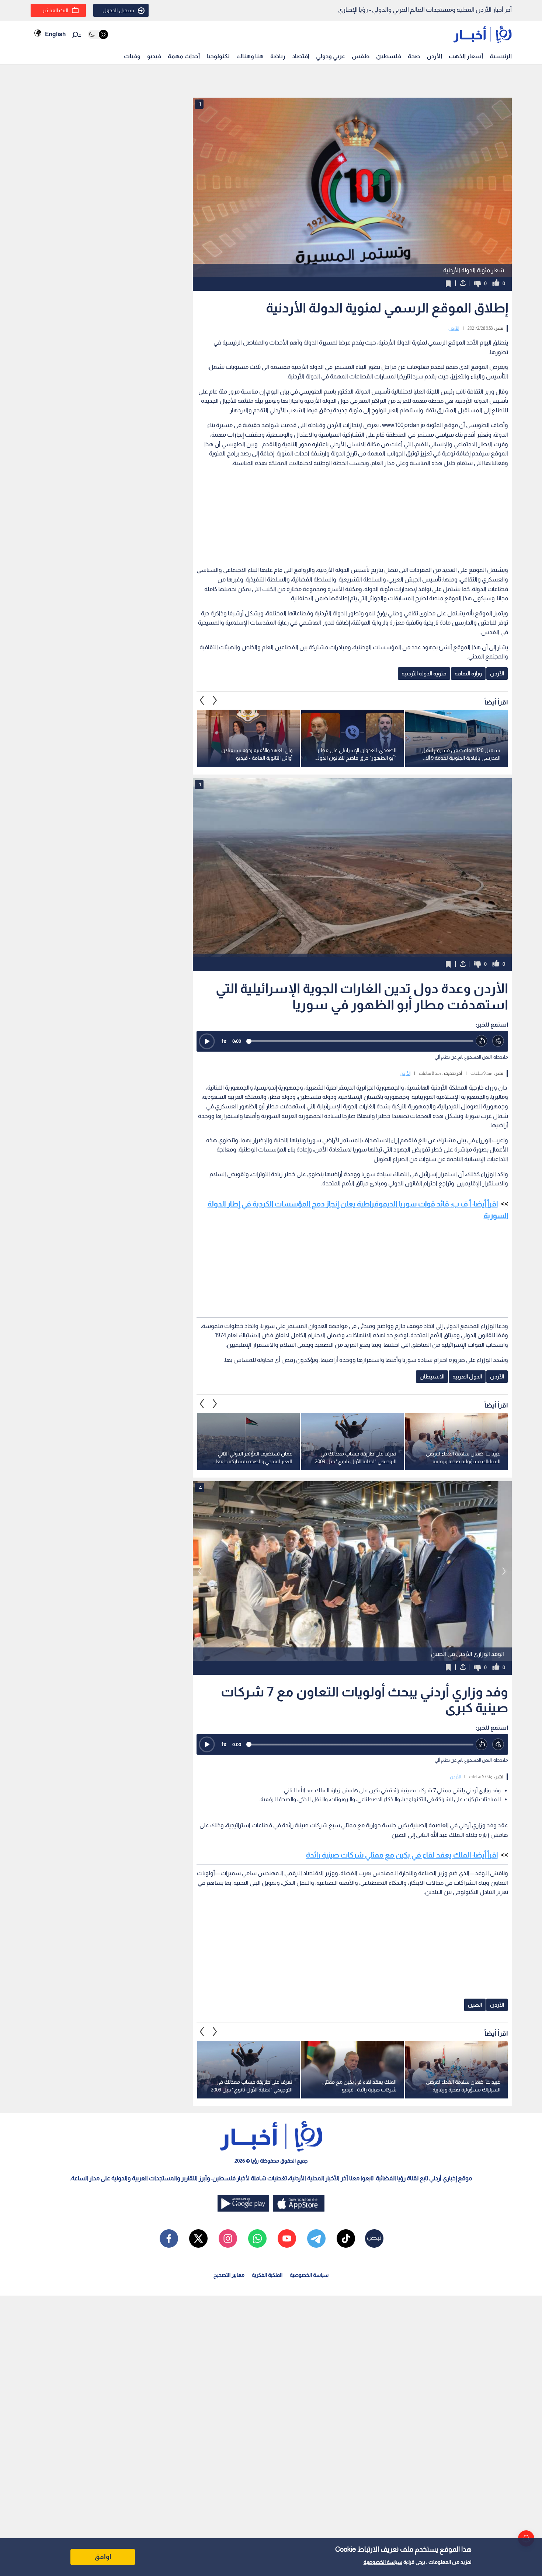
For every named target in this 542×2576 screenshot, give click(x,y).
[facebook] (169, 2238)
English (55, 34)
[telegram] (316, 2238)
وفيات (132, 56)
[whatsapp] (257, 2238)
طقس (361, 56)
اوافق (103, 2557)
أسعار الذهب (466, 56)
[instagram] (228, 2238)
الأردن (434, 56)
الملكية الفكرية (267, 2275)
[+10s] (498, 1041)
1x (224, 1041)
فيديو (154, 56)
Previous (215, 700)
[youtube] (287, 2238)
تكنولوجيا (218, 56)
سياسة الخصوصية (383, 2562)
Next (202, 700)
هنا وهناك (250, 56)
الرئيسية (501, 56)
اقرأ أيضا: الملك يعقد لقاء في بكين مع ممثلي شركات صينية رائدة (402, 1855)
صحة (414, 56)
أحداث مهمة (184, 56)
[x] (198, 2238)
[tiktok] (346, 2238)
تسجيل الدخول (118, 10)
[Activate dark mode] (98, 34)
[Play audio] (207, 1041)
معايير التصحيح (229, 2275)
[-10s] (482, 1041)
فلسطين (389, 56)
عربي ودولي (331, 56)
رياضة (278, 56)
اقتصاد (301, 56)
